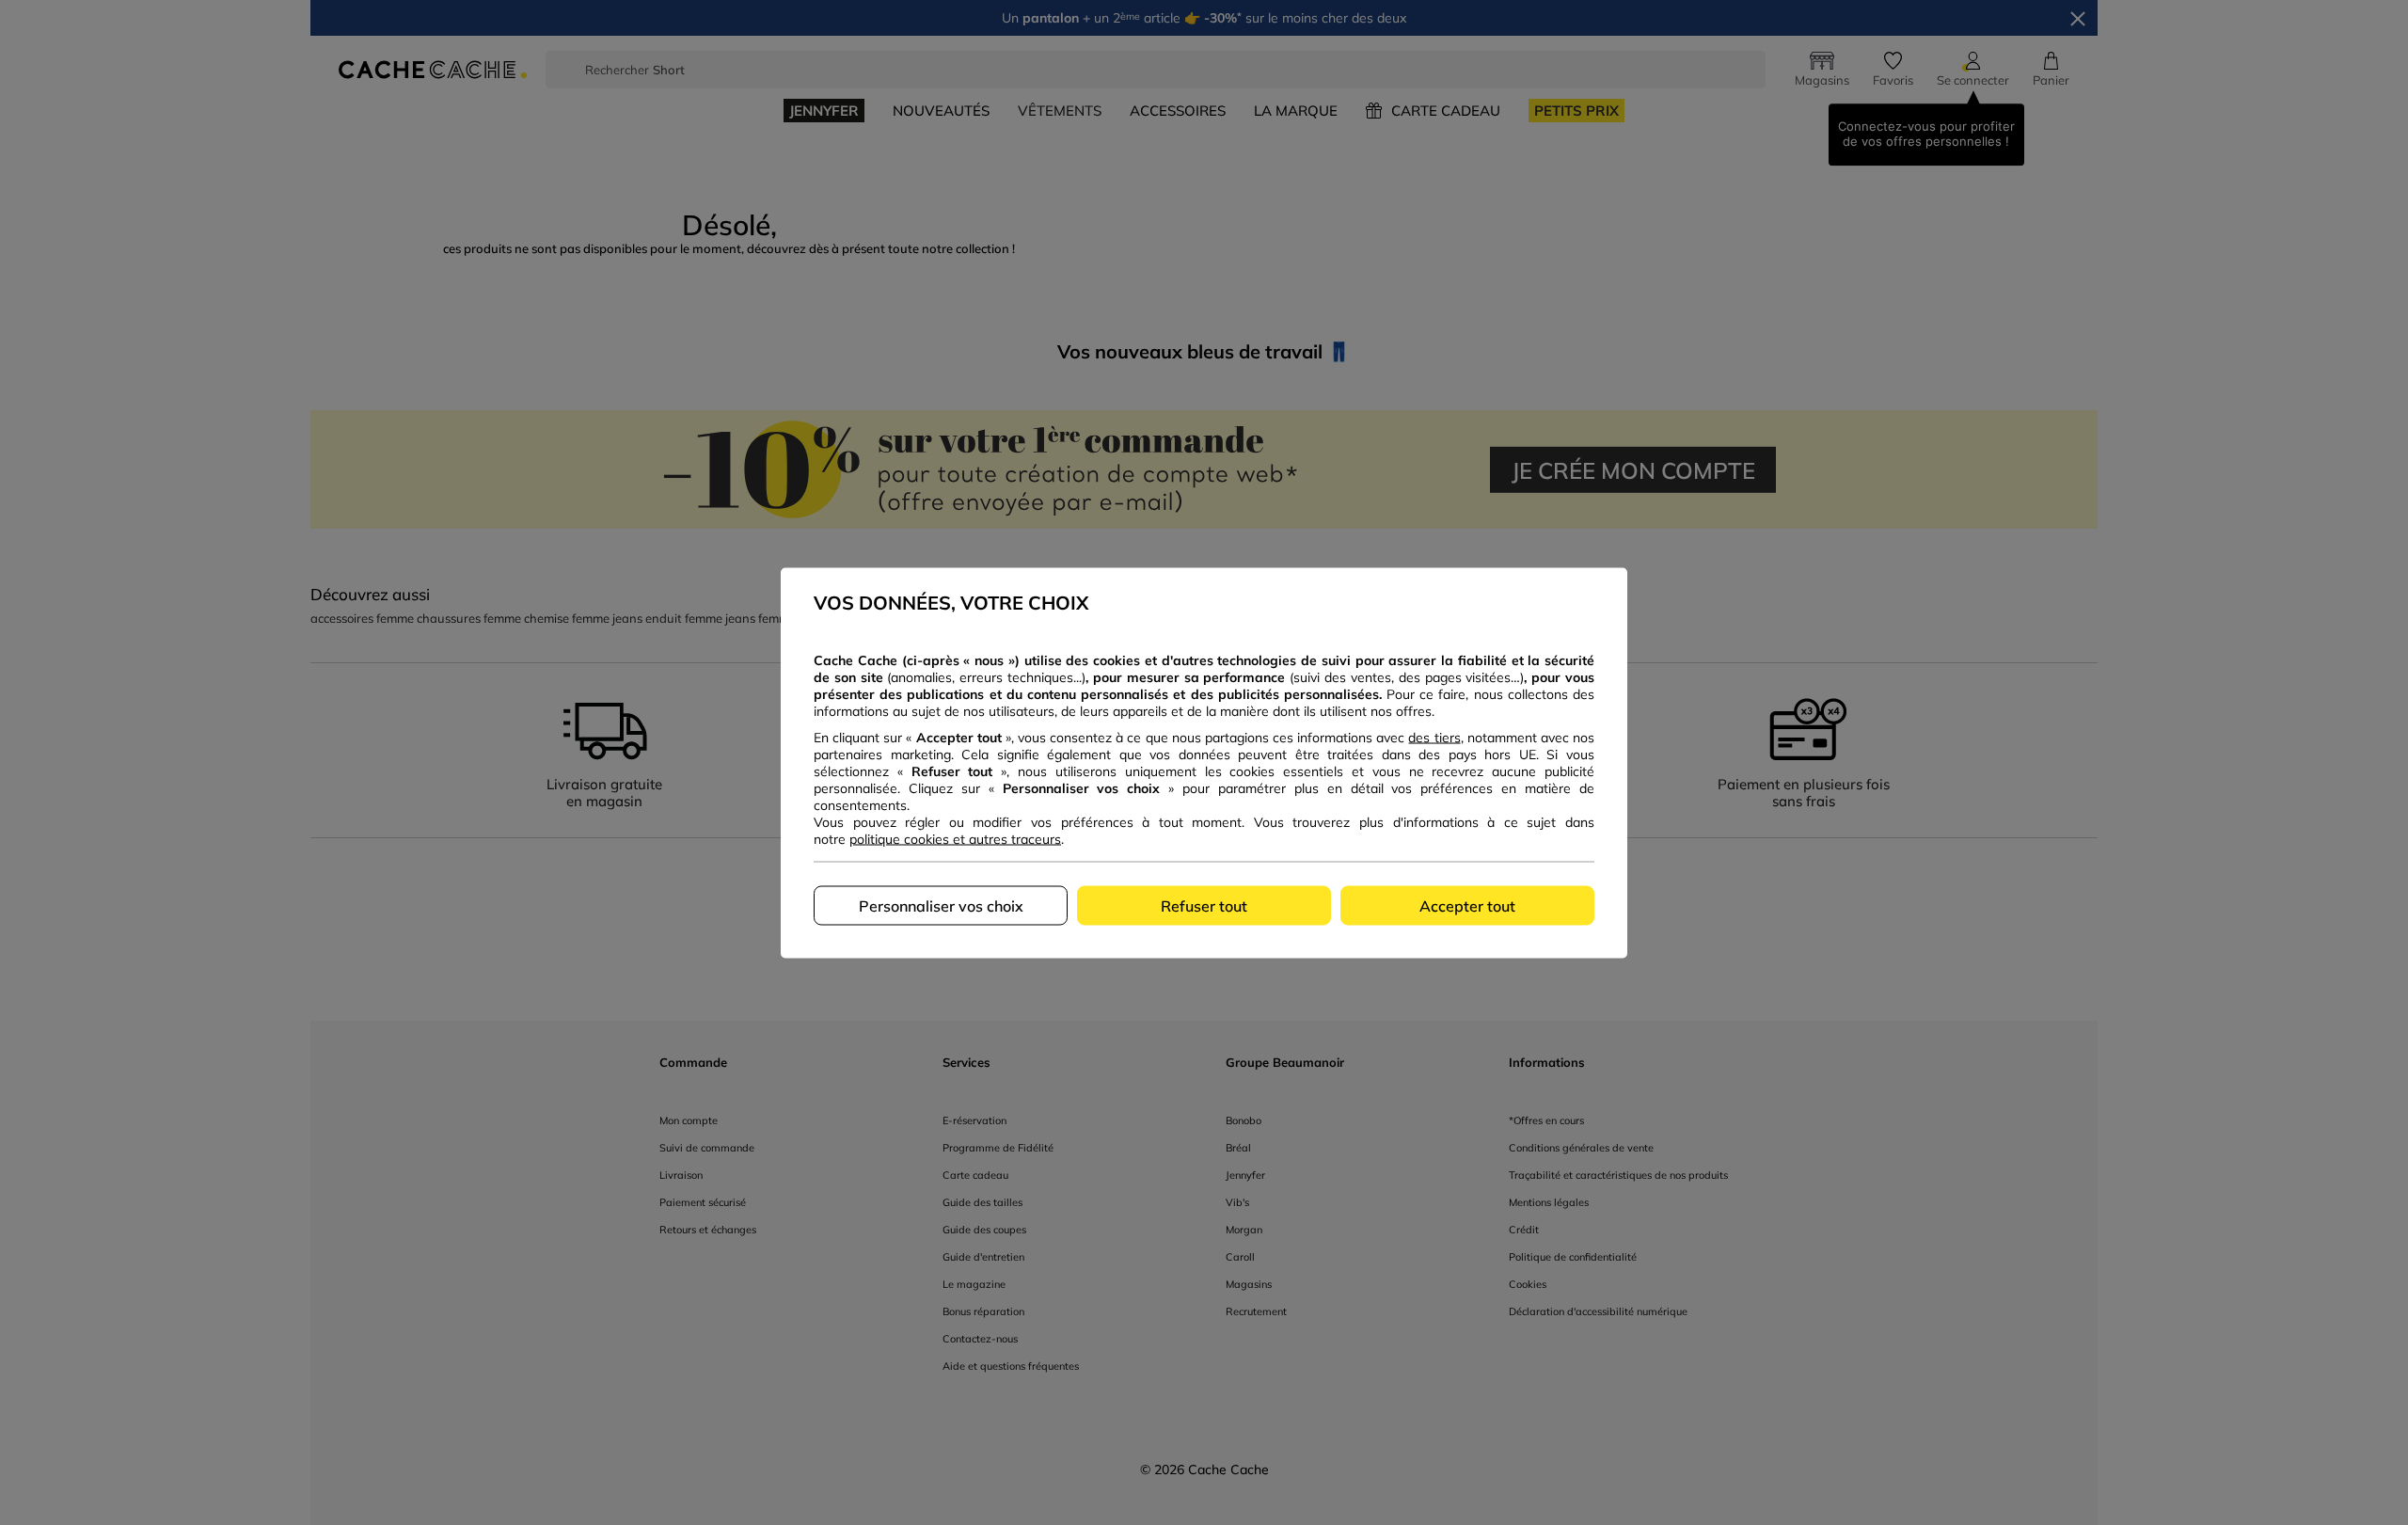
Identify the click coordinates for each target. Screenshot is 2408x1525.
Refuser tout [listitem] (1204, 905)
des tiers (1434, 737)
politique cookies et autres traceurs (955, 838)
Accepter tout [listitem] (1467, 905)
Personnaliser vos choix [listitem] (941, 905)
